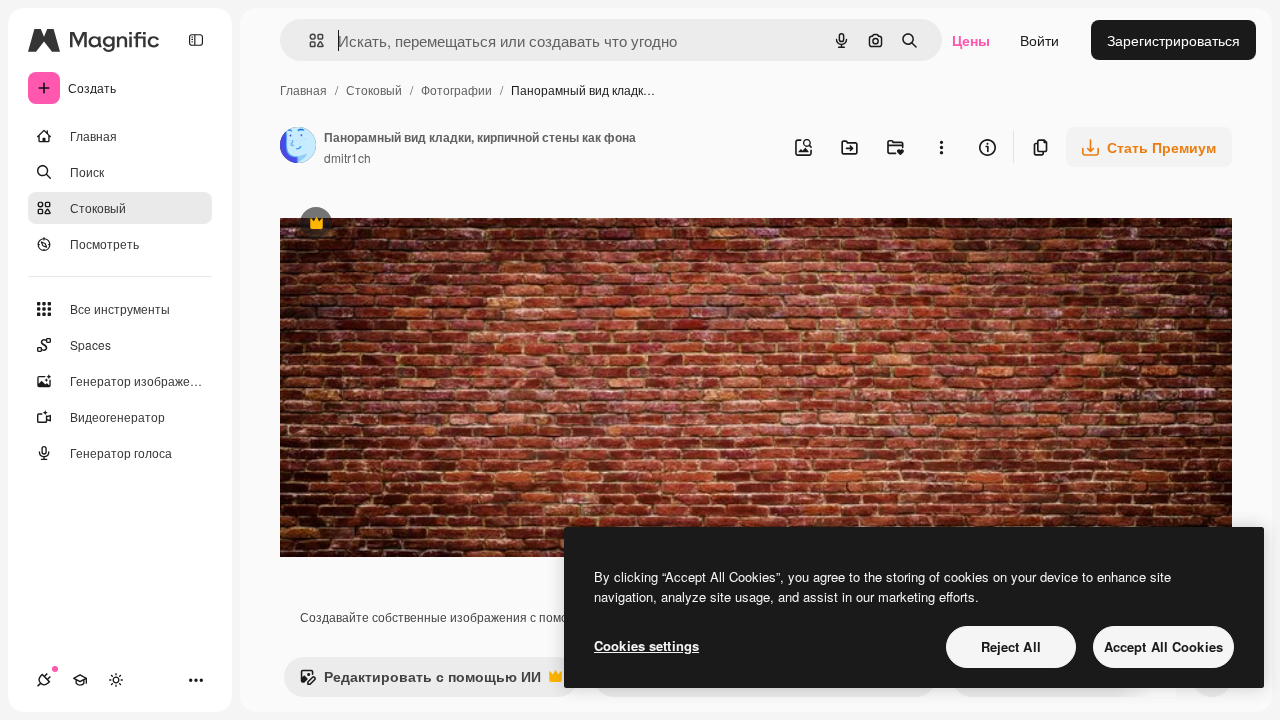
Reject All (1011, 646)
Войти (1039, 40)
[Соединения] (44, 680)
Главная (303, 89)
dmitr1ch (347, 157)
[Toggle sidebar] (196, 40)
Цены (971, 40)
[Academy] (80, 680)
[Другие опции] (941, 147)
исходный (414, 225)
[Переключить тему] (116, 680)
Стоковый (374, 89)
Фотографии (456, 89)
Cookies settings (646, 645)
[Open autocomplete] (308, 40)
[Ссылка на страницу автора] (298, 147)
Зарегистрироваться (1173, 40)
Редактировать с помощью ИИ (420, 681)
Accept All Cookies (1163, 646)
